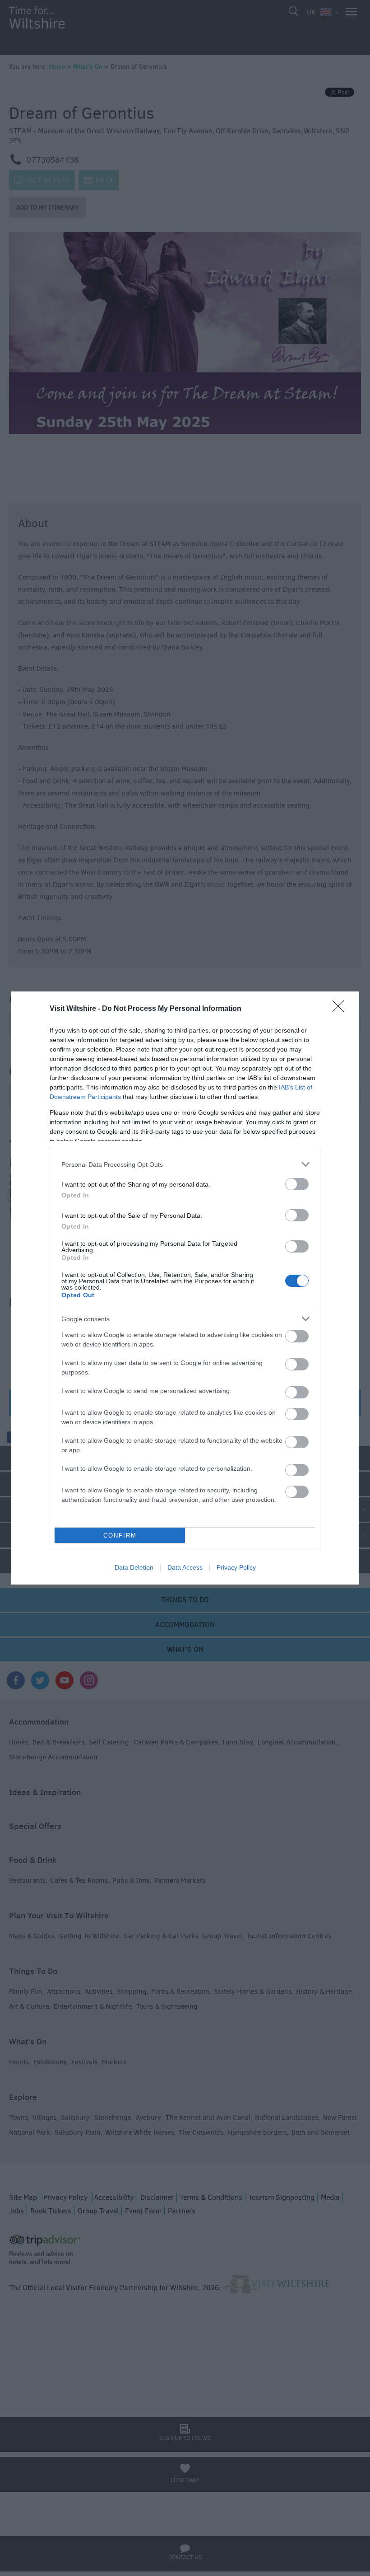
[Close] (341, 1009)
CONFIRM (120, 1536)
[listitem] (185, 1164)
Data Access (185, 1567)
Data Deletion (134, 1567)
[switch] (297, 1184)
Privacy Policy (236, 1567)
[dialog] (185, 1288)
